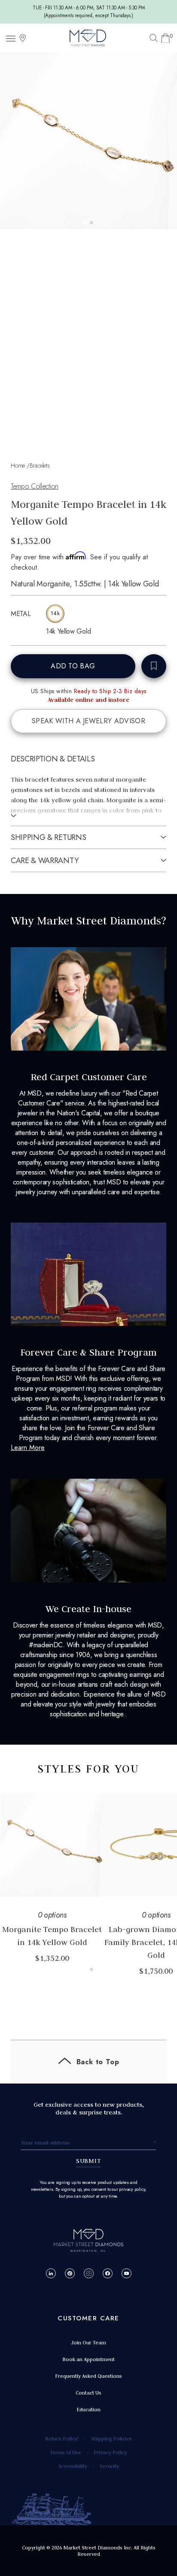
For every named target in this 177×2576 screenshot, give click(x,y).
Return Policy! (62, 2439)
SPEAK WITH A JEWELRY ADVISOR (88, 721)
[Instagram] (89, 2273)
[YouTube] (127, 2273)
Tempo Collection (35, 486)
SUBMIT (89, 2161)
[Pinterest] (70, 2273)
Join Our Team (88, 2342)
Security (109, 2466)
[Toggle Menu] (12, 38)
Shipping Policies (111, 2439)
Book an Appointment (88, 2359)
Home (18, 465)
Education (88, 2409)
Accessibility (73, 2466)
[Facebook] (108, 2273)
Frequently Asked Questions (88, 2376)
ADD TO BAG (73, 666)
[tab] (85, 222)
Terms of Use (66, 2452)
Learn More (28, 1448)
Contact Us (88, 2393)
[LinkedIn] (51, 2273)
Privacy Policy (110, 2452)
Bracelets (40, 465)
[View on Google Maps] (23, 38)
